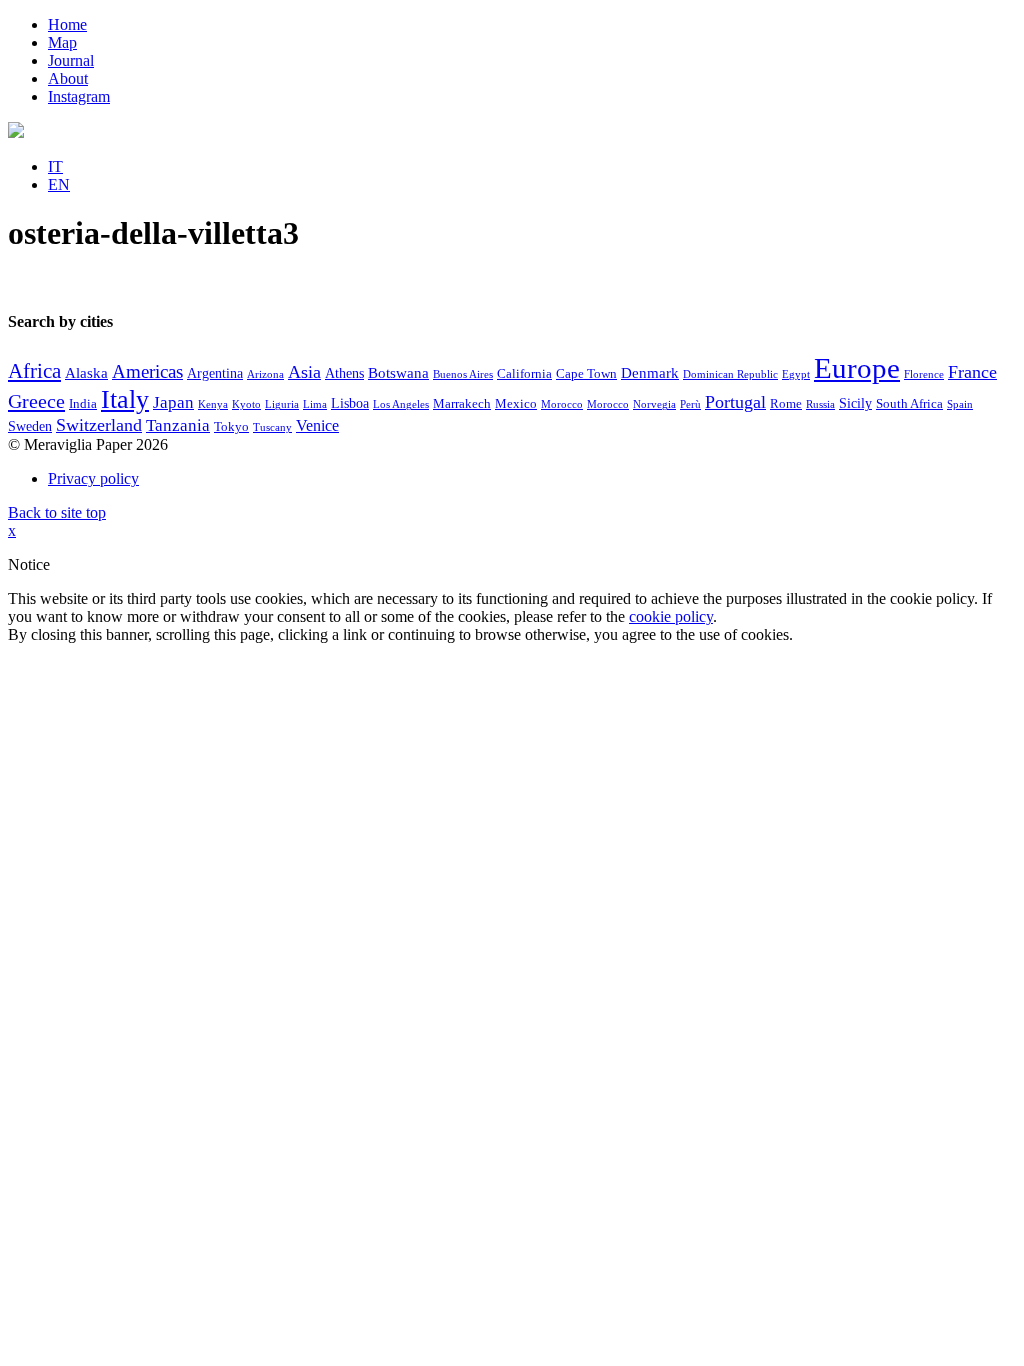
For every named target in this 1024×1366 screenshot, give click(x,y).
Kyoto (246, 404)
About (68, 78)
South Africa (909, 404)
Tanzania (178, 425)
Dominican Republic (730, 374)
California (524, 374)
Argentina (215, 373)
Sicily (855, 403)
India (83, 404)
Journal (71, 60)
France (972, 372)
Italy (125, 399)
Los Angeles (401, 404)
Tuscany (272, 427)
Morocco (562, 404)
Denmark (650, 373)
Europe (857, 368)
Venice (317, 425)
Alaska (86, 373)
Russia (820, 404)
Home (67, 24)
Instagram (79, 96)
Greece (36, 401)
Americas (147, 371)
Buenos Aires (463, 374)
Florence (924, 374)
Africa (34, 371)
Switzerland (99, 425)
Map (62, 42)
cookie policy (671, 616)
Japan (173, 402)
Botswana (398, 373)
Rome (786, 404)
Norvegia (654, 404)
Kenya (213, 404)
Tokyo (231, 427)
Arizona (265, 374)
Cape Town (586, 374)
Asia (304, 372)
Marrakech (462, 404)
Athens (344, 373)
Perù (690, 404)
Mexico (516, 404)
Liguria (282, 404)
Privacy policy (93, 478)
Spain (960, 404)
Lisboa (350, 403)
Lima (315, 404)
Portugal (735, 402)
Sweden (30, 426)
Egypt (796, 374)
